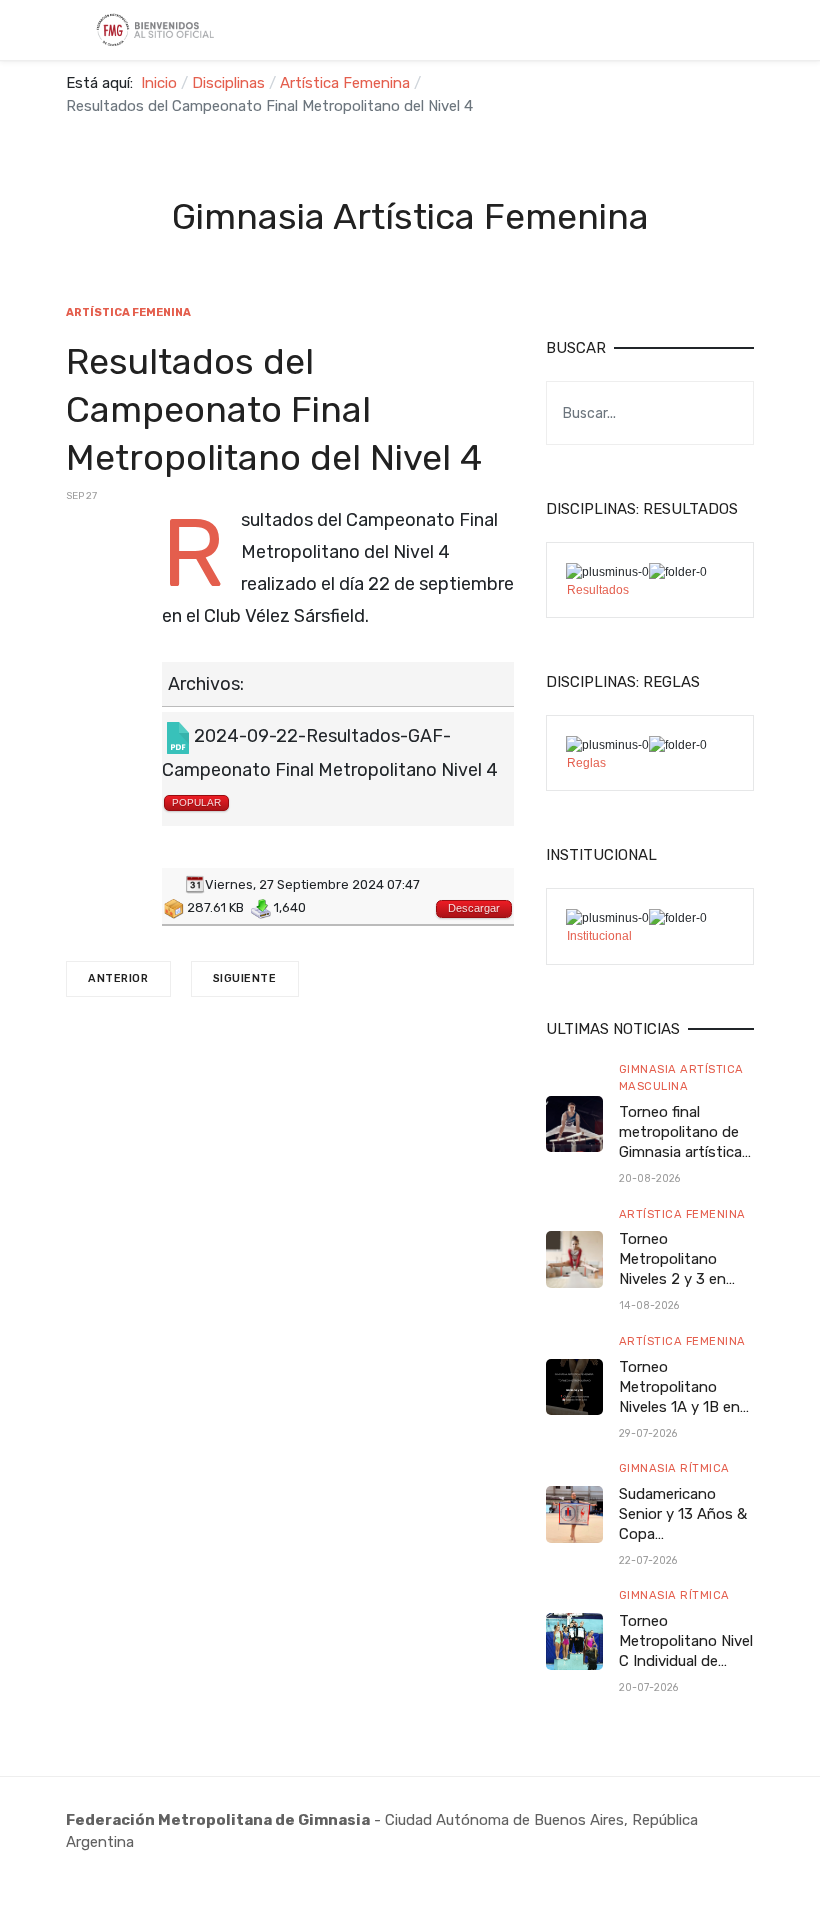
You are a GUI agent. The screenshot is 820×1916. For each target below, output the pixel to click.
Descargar (474, 908)
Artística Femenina (682, 1214)
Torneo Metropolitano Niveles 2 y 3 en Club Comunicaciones (675, 1279)
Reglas (586, 763)
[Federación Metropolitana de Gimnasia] (162, 30)
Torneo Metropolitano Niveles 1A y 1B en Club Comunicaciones (679, 1407)
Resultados (598, 590)
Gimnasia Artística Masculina (681, 1077)
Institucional (599, 936)
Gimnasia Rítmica (674, 1468)
